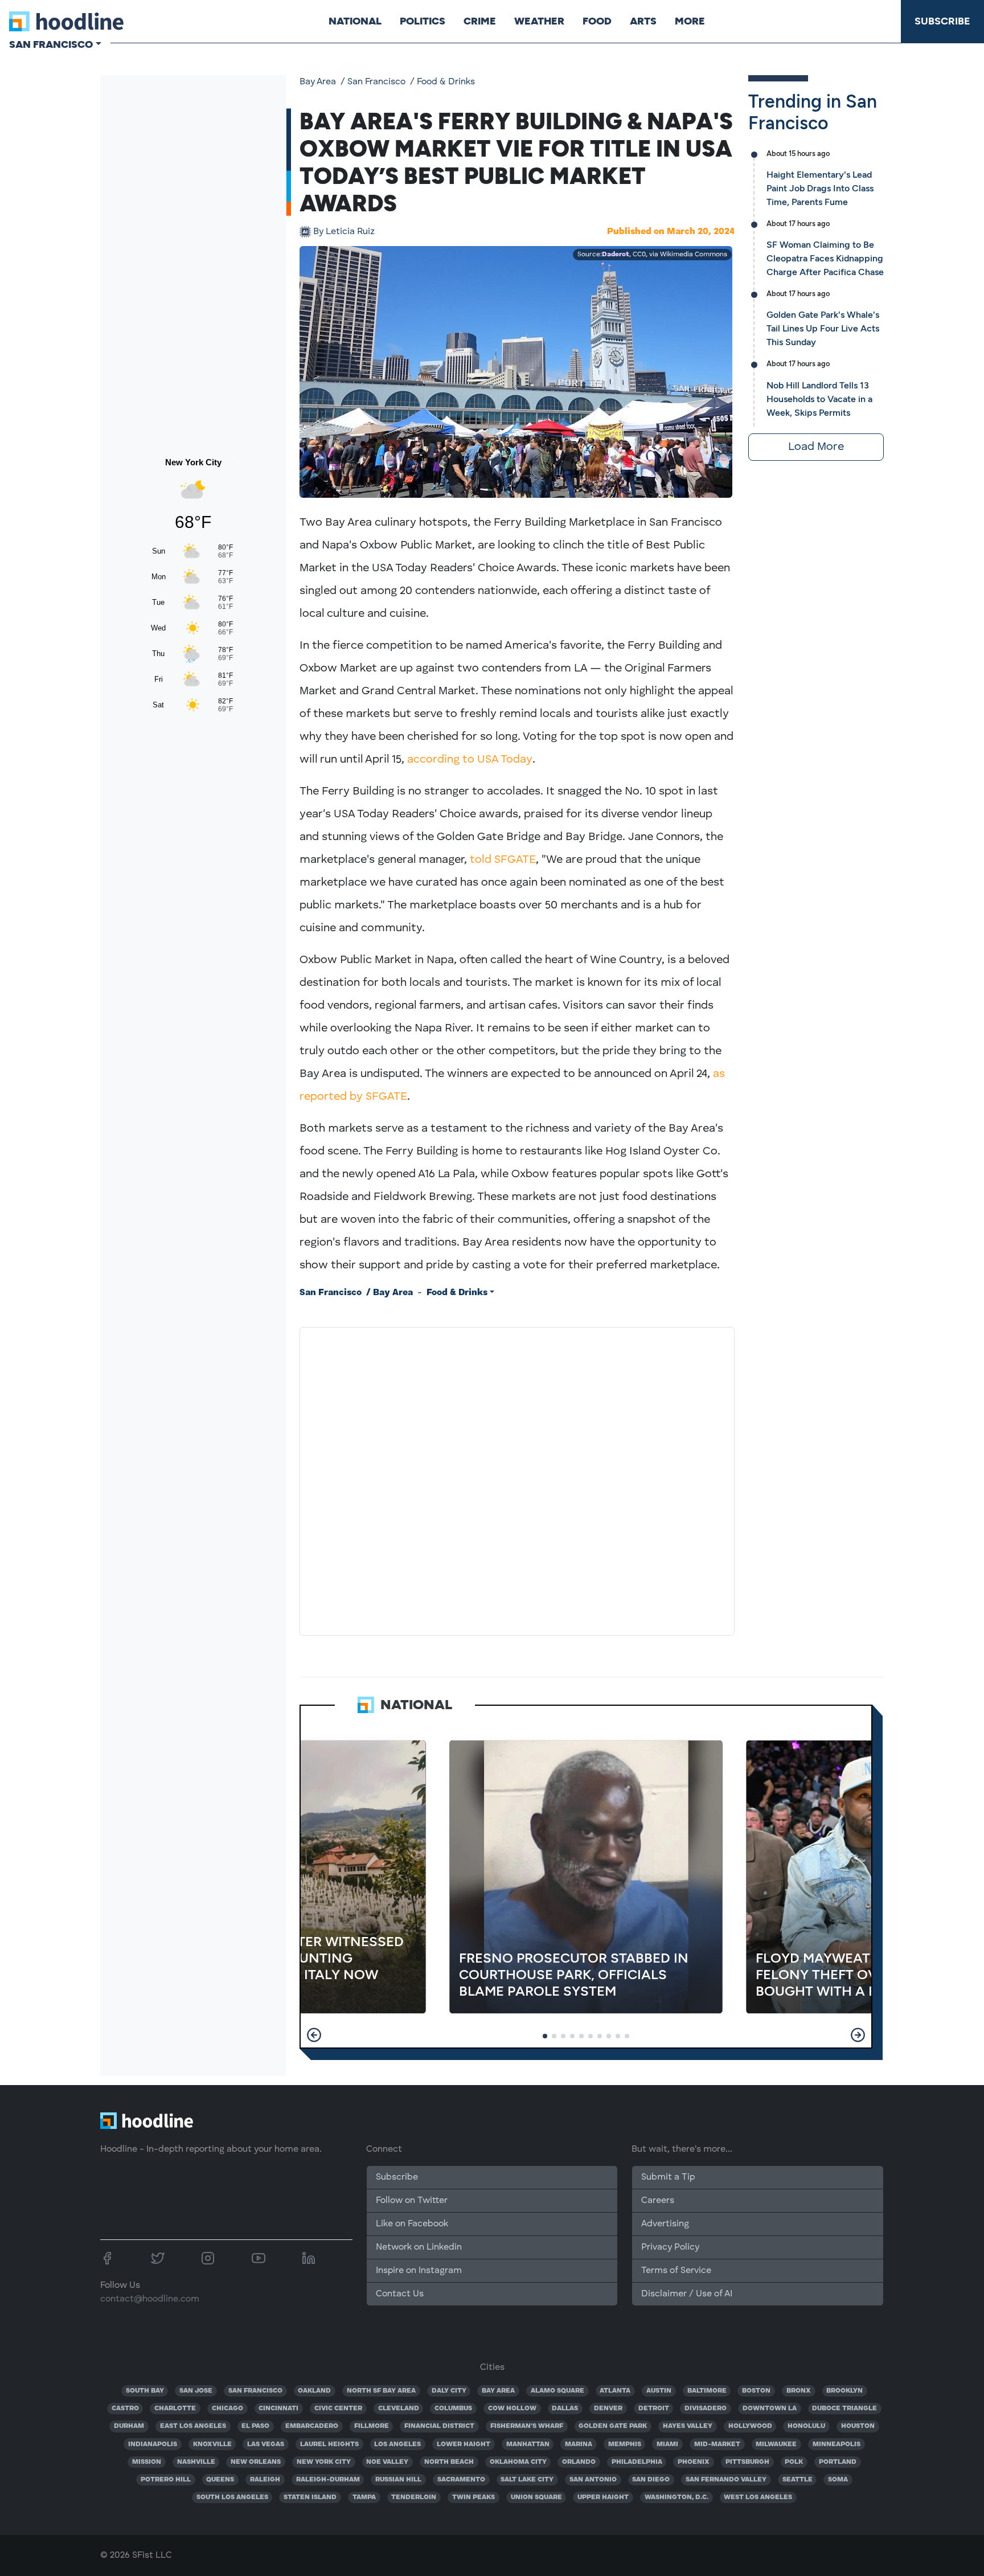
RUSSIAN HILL (398, 2480)
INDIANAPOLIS (153, 2444)
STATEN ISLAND (310, 2497)
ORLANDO (579, 2462)
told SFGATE (503, 860)
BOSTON (756, 2391)
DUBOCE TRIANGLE (844, 2409)
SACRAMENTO (461, 2480)
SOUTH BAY (145, 2391)
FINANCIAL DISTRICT (439, 2426)
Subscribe (942, 21)
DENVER (608, 2409)
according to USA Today (470, 760)
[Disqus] (517, 1479)
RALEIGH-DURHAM (328, 2480)
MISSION (147, 2462)
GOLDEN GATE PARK (613, 2426)
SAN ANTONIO (593, 2480)
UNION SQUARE (536, 2497)
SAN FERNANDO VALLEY (726, 2480)
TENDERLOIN (414, 2497)
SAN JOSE (196, 2391)
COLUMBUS (453, 2409)
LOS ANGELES (397, 2444)
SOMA (838, 2480)
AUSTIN (659, 2391)
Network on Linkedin (419, 2247)
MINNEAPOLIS (837, 2444)
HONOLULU (806, 2426)
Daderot (616, 255)
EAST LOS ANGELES (193, 2426)
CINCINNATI (278, 2409)
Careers (658, 2201)
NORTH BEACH (449, 2462)
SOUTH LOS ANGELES (232, 2497)
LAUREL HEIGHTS (329, 2444)
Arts (643, 21)
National (355, 21)
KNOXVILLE (212, 2444)
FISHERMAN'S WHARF (527, 2426)
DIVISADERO (706, 2409)
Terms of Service (676, 2271)
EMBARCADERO (312, 2426)
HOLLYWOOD (750, 2426)
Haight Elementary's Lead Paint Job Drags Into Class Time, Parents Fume (820, 188)
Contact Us (400, 2294)
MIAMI (667, 2444)
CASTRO (125, 2409)
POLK (794, 2462)
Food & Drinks (446, 82)
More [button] (690, 21)
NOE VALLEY (387, 2462)
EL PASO (255, 2426)
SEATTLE (798, 2480)
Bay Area (318, 82)
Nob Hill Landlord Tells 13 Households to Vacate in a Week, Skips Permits (819, 399)
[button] (314, 2035)
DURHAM (129, 2426)
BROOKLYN (844, 2391)
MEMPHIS (625, 2444)
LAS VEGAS (266, 2444)
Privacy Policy (670, 2247)
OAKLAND (314, 2391)
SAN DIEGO (651, 2480)
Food (597, 21)
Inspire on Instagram (419, 2271)
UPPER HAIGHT (603, 2497)
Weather (539, 21)
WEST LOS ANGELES (758, 2497)
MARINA (579, 2444)
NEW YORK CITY (324, 2462)
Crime (480, 21)
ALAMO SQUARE (557, 2391)
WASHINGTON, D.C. (676, 2497)
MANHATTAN (528, 2444)
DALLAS (565, 2409)
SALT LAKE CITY (527, 2480)
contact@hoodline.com (150, 2299)
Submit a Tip (668, 2177)
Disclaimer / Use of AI (687, 2294)
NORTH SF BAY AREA (381, 2391)
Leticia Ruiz (344, 232)
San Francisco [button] (51, 44)
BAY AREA (498, 2391)
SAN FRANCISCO (255, 2391)
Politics (423, 21)
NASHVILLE (196, 2462)
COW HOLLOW (512, 2409)
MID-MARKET (717, 2444)
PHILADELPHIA (637, 2462)
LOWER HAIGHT (464, 2444)
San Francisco (376, 82)
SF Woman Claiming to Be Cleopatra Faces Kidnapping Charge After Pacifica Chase (825, 258)
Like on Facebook (412, 2224)
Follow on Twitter (412, 2201)
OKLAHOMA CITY (518, 2462)
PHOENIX (694, 2462)
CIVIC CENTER (338, 2409)
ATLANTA (615, 2391)
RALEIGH (265, 2480)
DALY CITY (449, 2391)
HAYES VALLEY (688, 2426)
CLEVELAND (399, 2409)
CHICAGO (227, 2409)
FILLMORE (372, 2426)
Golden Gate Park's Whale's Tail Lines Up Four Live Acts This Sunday (823, 328)
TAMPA (364, 2497)
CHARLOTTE (175, 2409)
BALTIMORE (707, 2391)
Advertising (665, 2224)
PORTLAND (838, 2462)
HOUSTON (858, 2426)
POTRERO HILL (166, 2480)
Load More (816, 447)
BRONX (799, 2391)
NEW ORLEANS (256, 2462)
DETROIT (654, 2409)
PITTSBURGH (747, 2462)
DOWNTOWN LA (770, 2409)
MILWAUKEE (776, 2444)
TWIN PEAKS (473, 2497)
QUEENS (220, 2480)
